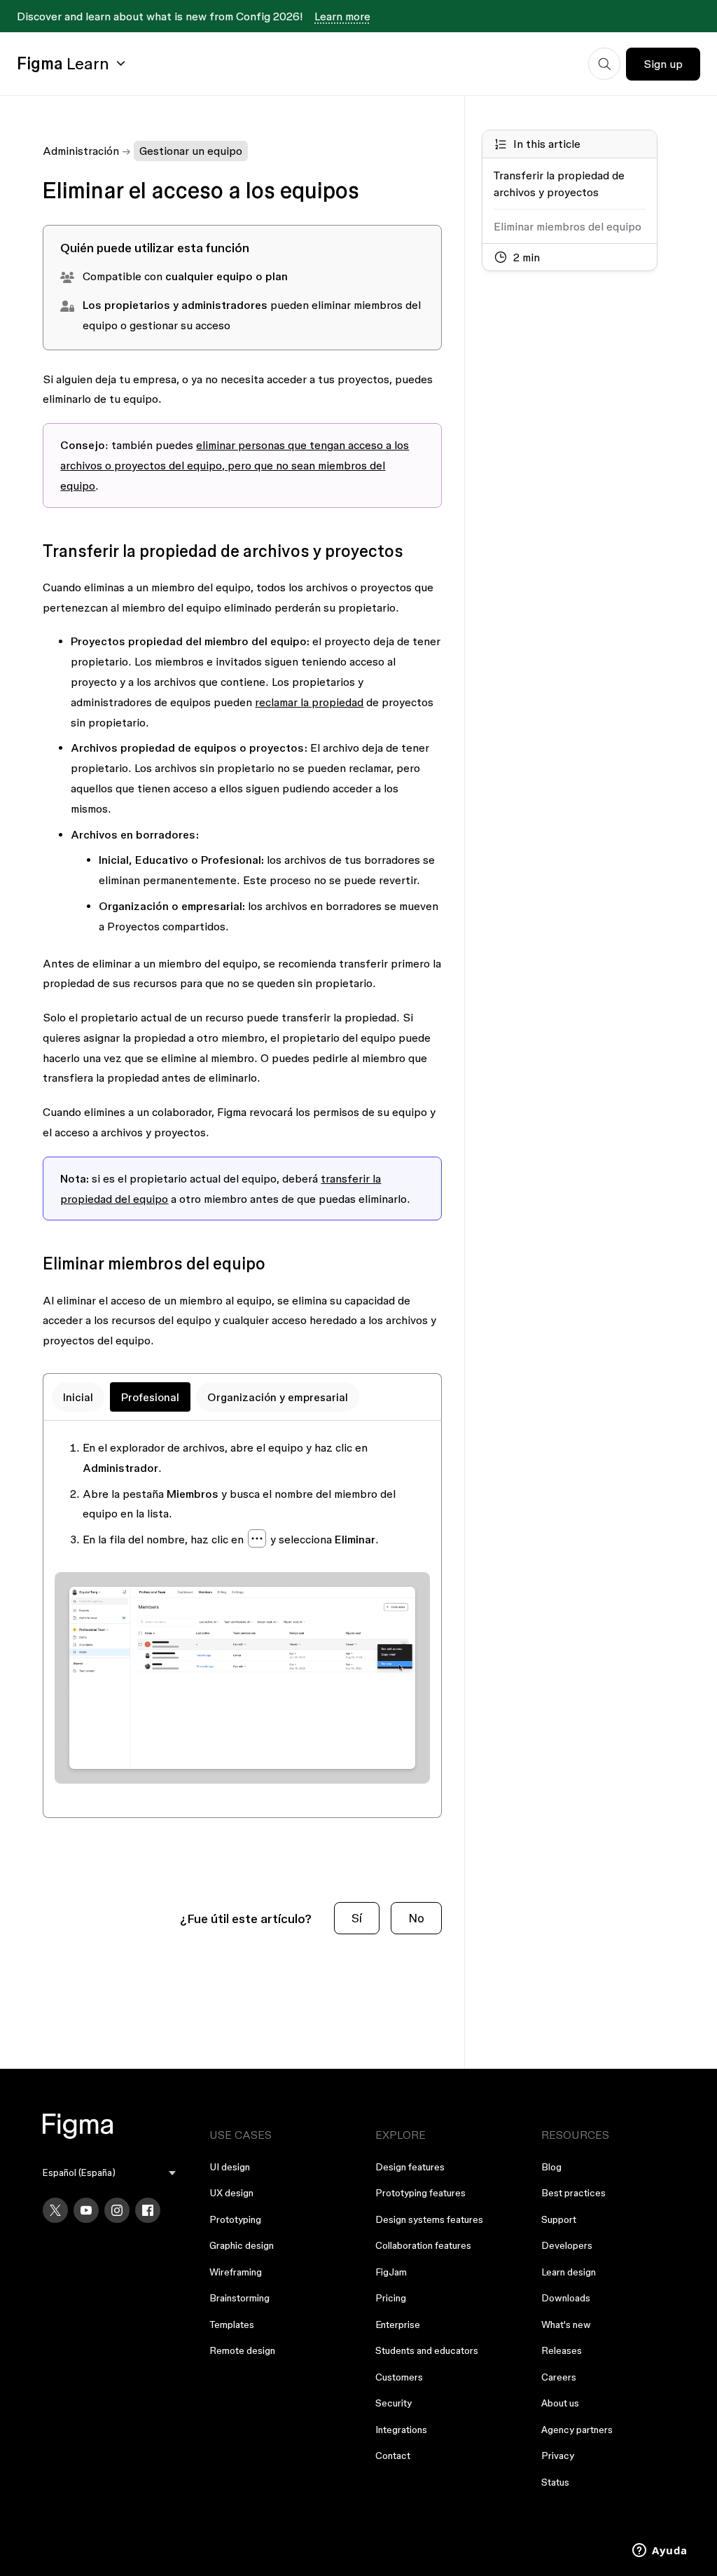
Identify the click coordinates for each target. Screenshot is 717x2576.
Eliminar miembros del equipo (568, 226)
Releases (562, 2350)
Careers (559, 2377)
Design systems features (429, 2219)
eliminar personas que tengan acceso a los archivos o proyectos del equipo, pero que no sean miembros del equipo (235, 465)
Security (394, 2403)
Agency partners (577, 2430)
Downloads (566, 2298)
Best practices (573, 2193)
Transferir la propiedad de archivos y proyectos (559, 184)
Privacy (558, 2456)
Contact (393, 2456)
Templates (232, 2324)
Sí (357, 1918)
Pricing (391, 2298)
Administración (81, 151)
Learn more (342, 16)
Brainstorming (239, 2298)
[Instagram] (117, 2210)
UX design (231, 2193)
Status (555, 2482)
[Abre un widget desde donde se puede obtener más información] (660, 2551)
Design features (410, 2167)
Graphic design (242, 2245)
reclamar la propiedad (309, 702)
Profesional (150, 1397)
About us (560, 2403)
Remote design (242, 2350)
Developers (567, 2245)
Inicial (78, 1397)
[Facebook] (148, 2210)
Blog (551, 2167)
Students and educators (427, 2350)
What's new (566, 2324)
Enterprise (398, 2324)
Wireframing (236, 2272)
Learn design (569, 2272)
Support (559, 2219)
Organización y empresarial (278, 1397)
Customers (399, 2377)
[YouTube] (86, 2210)
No (416, 1918)
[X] (55, 2210)
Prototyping (235, 2219)
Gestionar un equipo (191, 151)
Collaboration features (423, 2245)
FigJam (391, 2272)
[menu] (109, 2173)
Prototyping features (420, 2193)
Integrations (401, 2430)
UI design (230, 2167)
